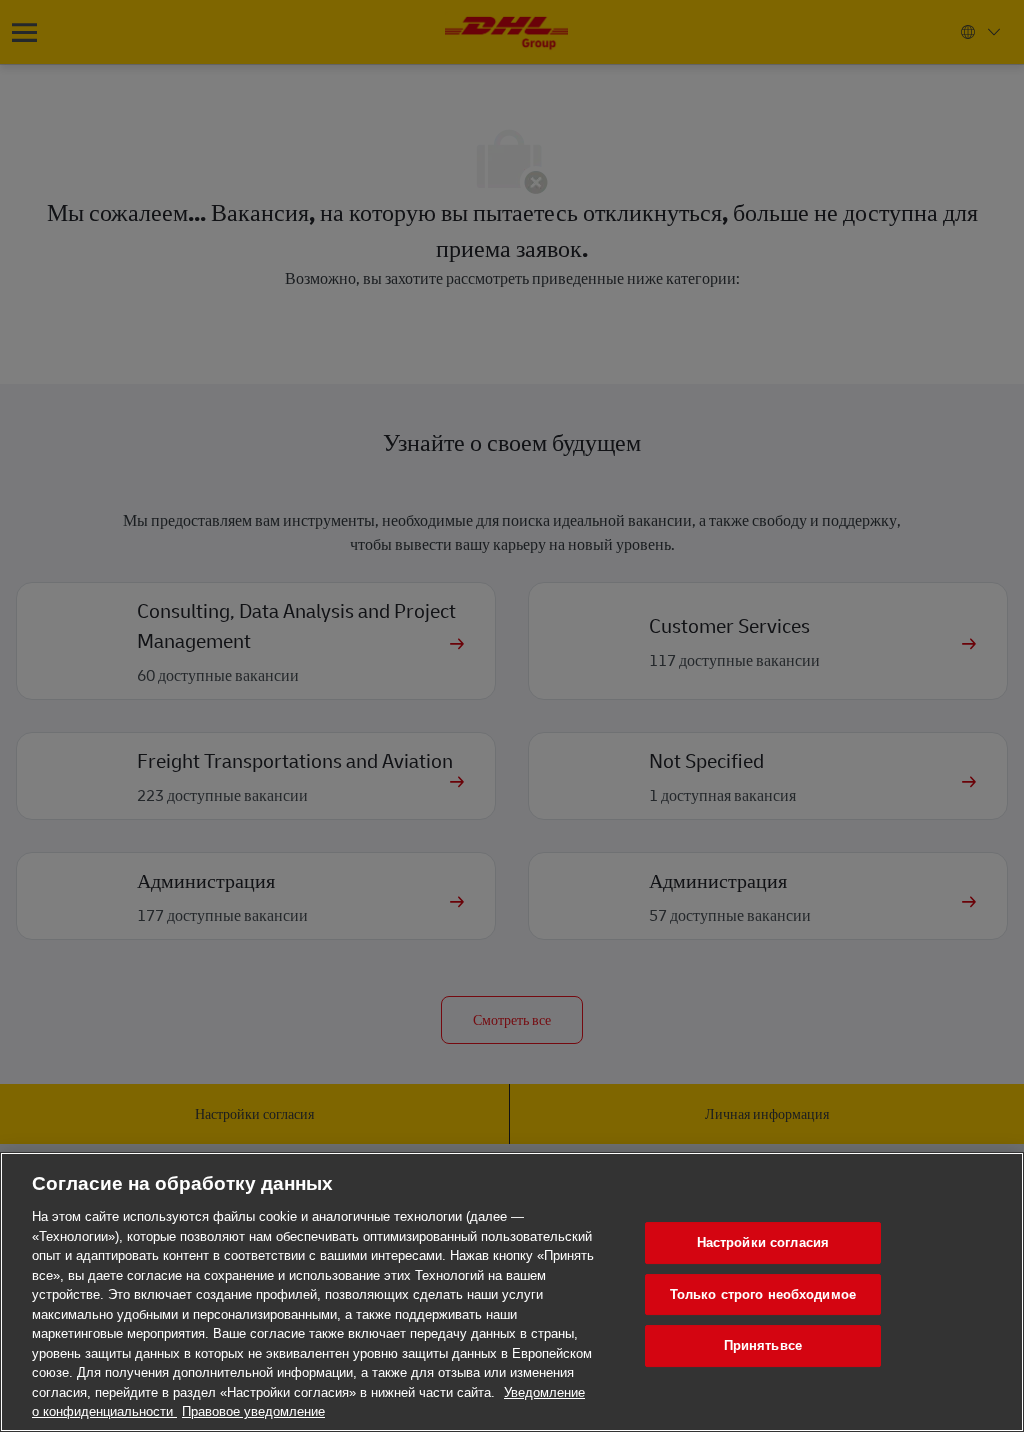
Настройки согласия (763, 1242)
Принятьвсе (763, 1345)
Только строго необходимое (763, 1294)
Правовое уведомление (253, 1411)
